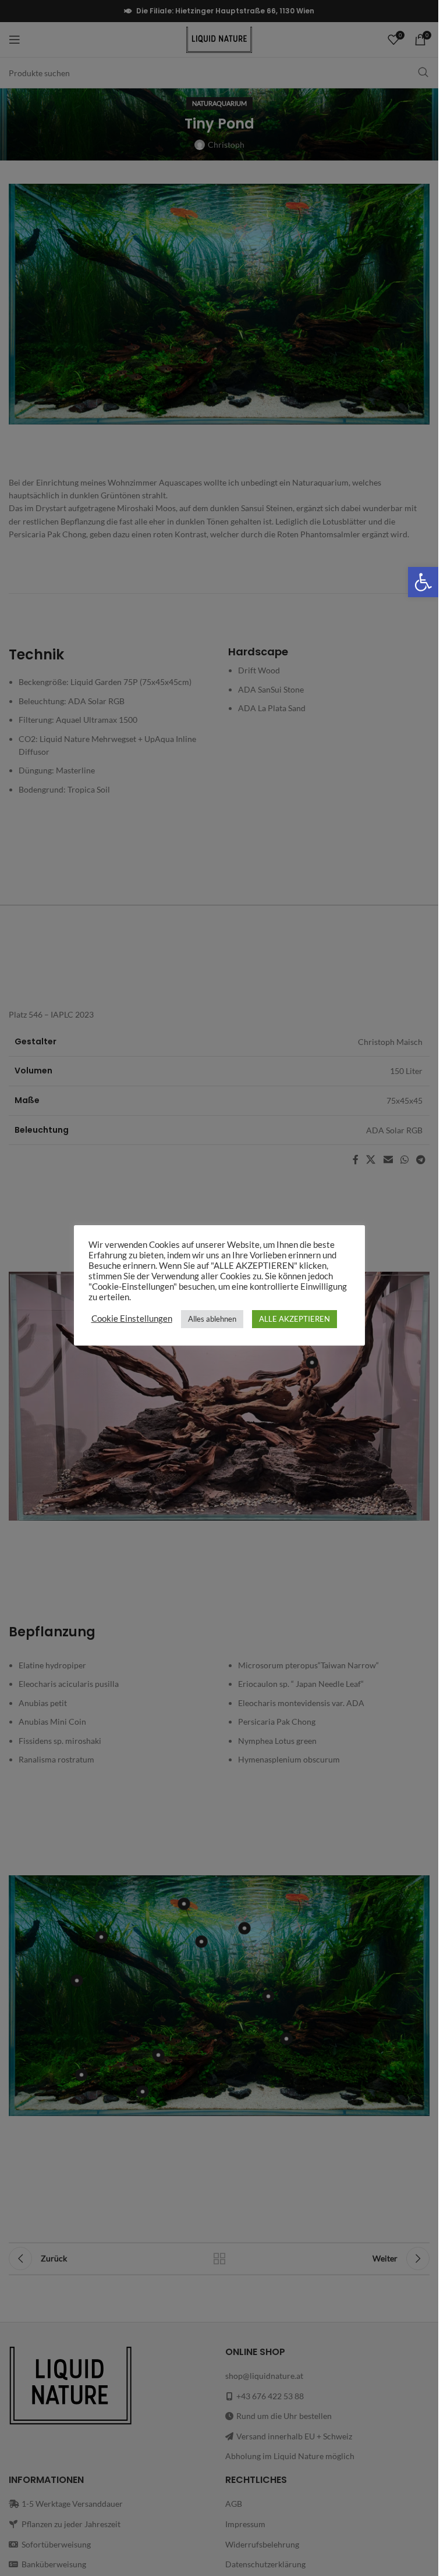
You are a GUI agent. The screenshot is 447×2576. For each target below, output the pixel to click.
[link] (423, 582)
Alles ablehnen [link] (212, 1319)
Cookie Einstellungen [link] (132, 1319)
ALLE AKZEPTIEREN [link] (295, 1319)
